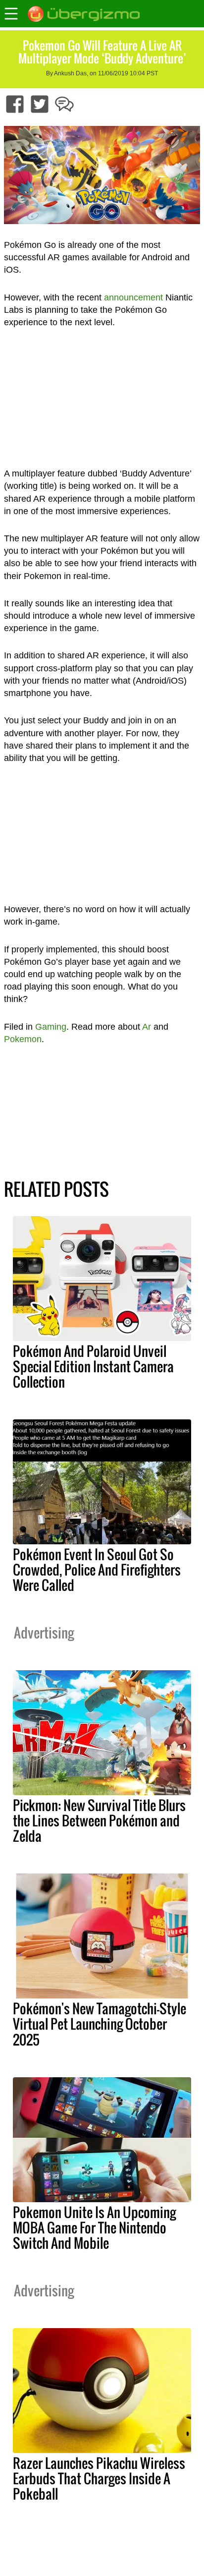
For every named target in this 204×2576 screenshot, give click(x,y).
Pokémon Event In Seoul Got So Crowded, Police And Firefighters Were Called (97, 1570)
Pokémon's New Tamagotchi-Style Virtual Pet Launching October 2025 (100, 2024)
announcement (133, 297)
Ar (147, 1027)
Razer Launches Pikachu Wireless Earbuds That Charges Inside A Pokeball (99, 2478)
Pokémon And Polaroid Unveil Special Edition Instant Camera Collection (93, 1366)
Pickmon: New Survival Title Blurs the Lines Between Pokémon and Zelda (99, 1820)
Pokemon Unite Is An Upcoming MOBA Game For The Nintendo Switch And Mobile (94, 2227)
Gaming (51, 1027)
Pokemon (23, 1039)
